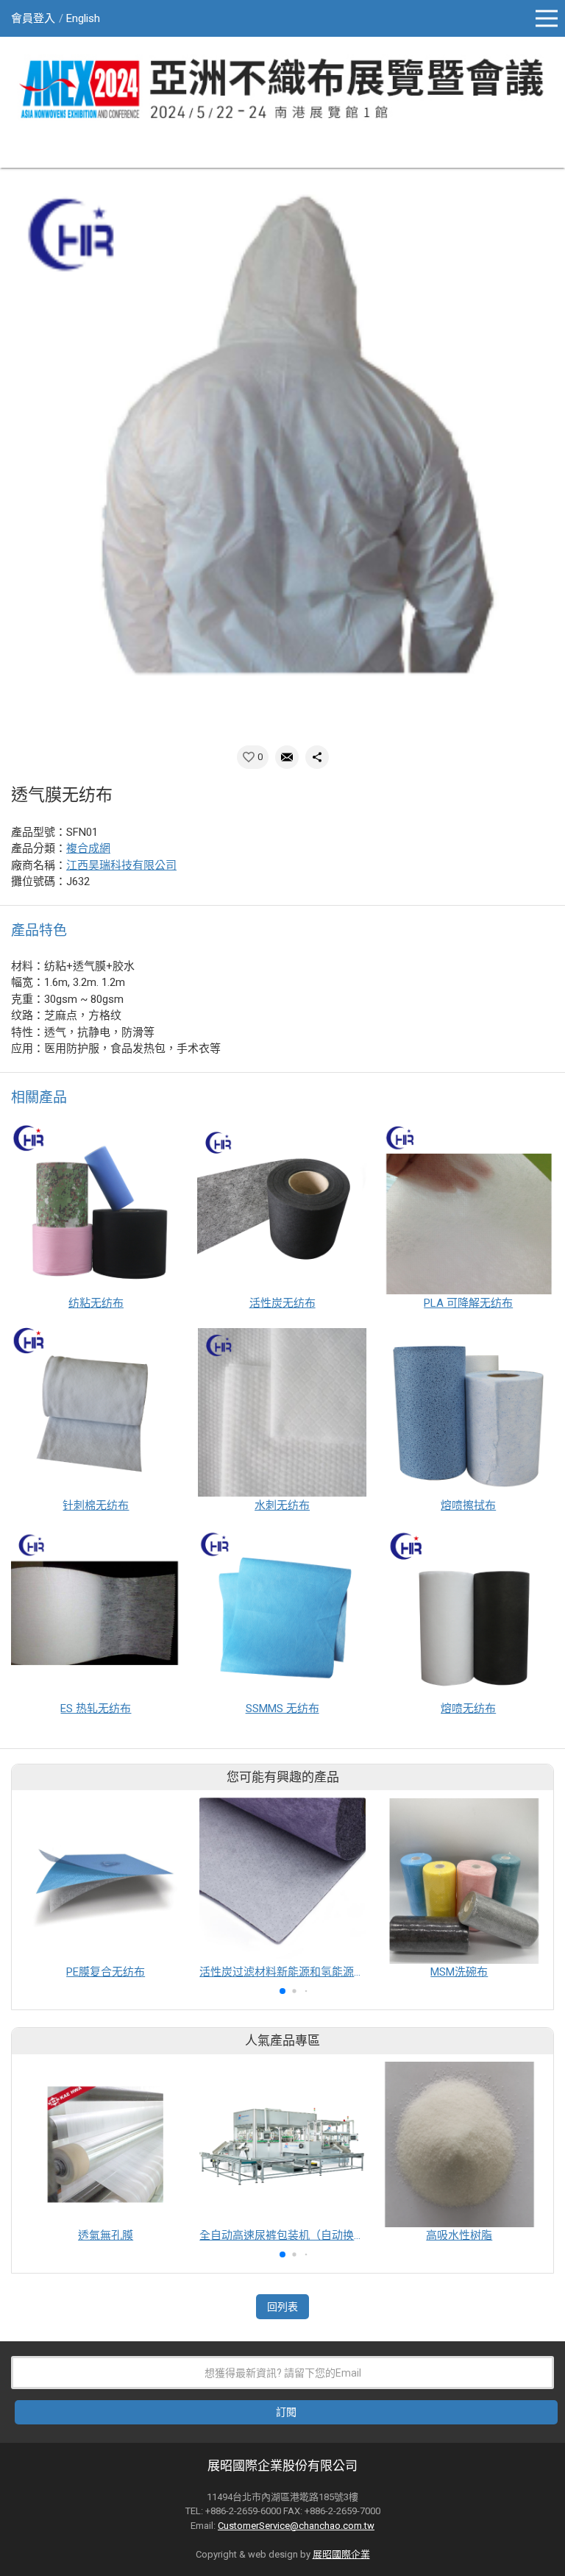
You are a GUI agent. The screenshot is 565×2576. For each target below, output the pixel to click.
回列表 (282, 2307)
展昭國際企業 (341, 2554)
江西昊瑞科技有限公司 (121, 865)
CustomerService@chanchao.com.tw (296, 2526)
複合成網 (88, 848)
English (83, 18)
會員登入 (33, 18)
